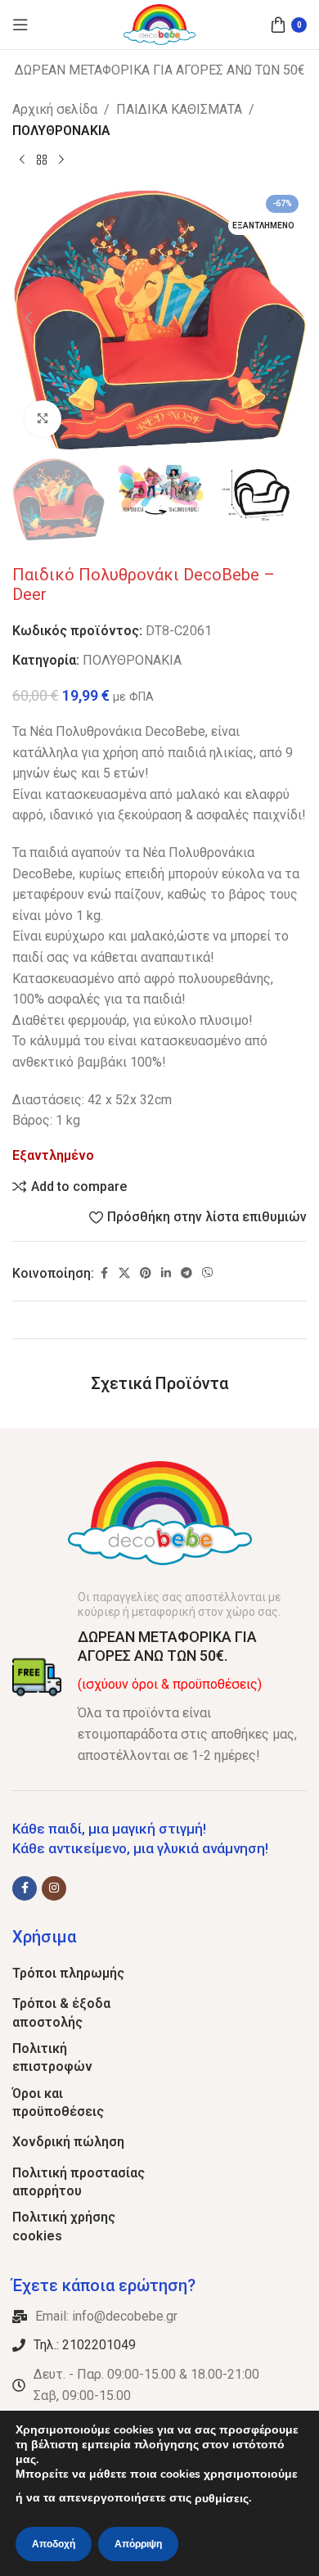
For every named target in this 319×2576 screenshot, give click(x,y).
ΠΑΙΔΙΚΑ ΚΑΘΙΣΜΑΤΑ (179, 109)
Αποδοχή (54, 2544)
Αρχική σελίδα (55, 109)
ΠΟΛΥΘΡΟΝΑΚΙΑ (61, 131)
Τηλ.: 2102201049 (85, 2345)
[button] (29, 318)
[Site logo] (160, 23)
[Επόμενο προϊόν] (61, 160)
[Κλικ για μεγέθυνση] (43, 419)
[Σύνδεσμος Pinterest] (146, 1273)
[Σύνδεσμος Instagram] (54, 1888)
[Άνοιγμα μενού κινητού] (20, 25)
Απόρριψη (138, 2544)
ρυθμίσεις (222, 2499)
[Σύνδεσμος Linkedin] (166, 1273)
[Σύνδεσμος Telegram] (186, 1273)
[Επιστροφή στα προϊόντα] (42, 160)
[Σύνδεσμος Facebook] (104, 1273)
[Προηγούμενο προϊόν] (22, 160)
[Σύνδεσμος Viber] (208, 1273)
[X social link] (124, 1273)
